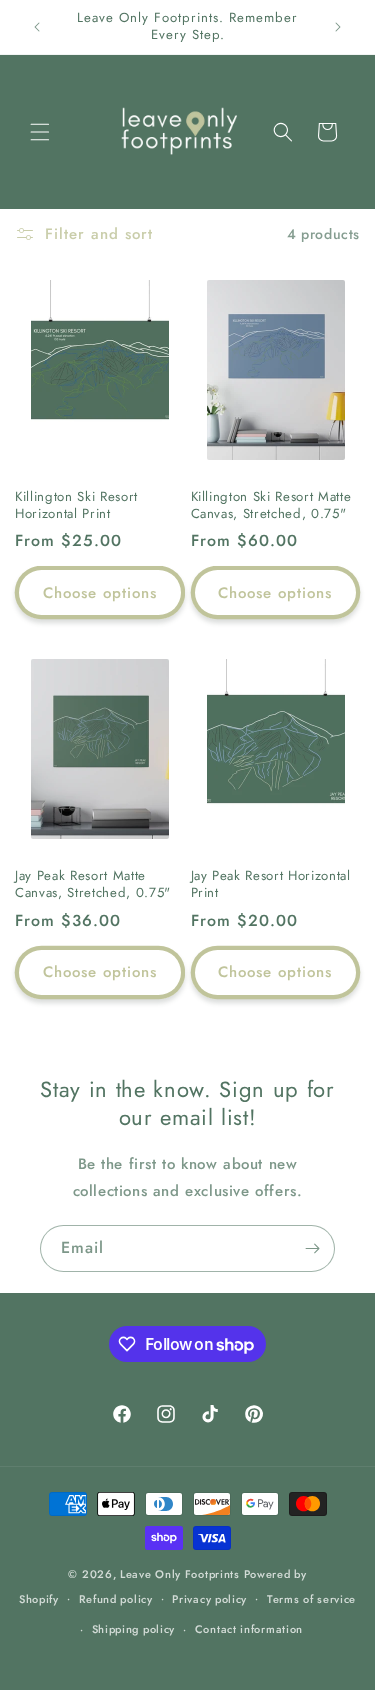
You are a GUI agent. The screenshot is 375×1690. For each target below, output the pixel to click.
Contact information (249, 1629)
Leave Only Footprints (180, 1574)
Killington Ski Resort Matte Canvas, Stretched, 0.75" (271, 506)
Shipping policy (134, 1629)
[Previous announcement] (37, 27)
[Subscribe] (312, 1248)
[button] (40, 132)
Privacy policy (209, 1599)
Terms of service (311, 1599)
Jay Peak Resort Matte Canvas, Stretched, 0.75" (93, 885)
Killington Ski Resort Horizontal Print (76, 506)
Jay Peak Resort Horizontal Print (271, 885)
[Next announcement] (338, 27)
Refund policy (116, 1599)
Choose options (100, 593)
